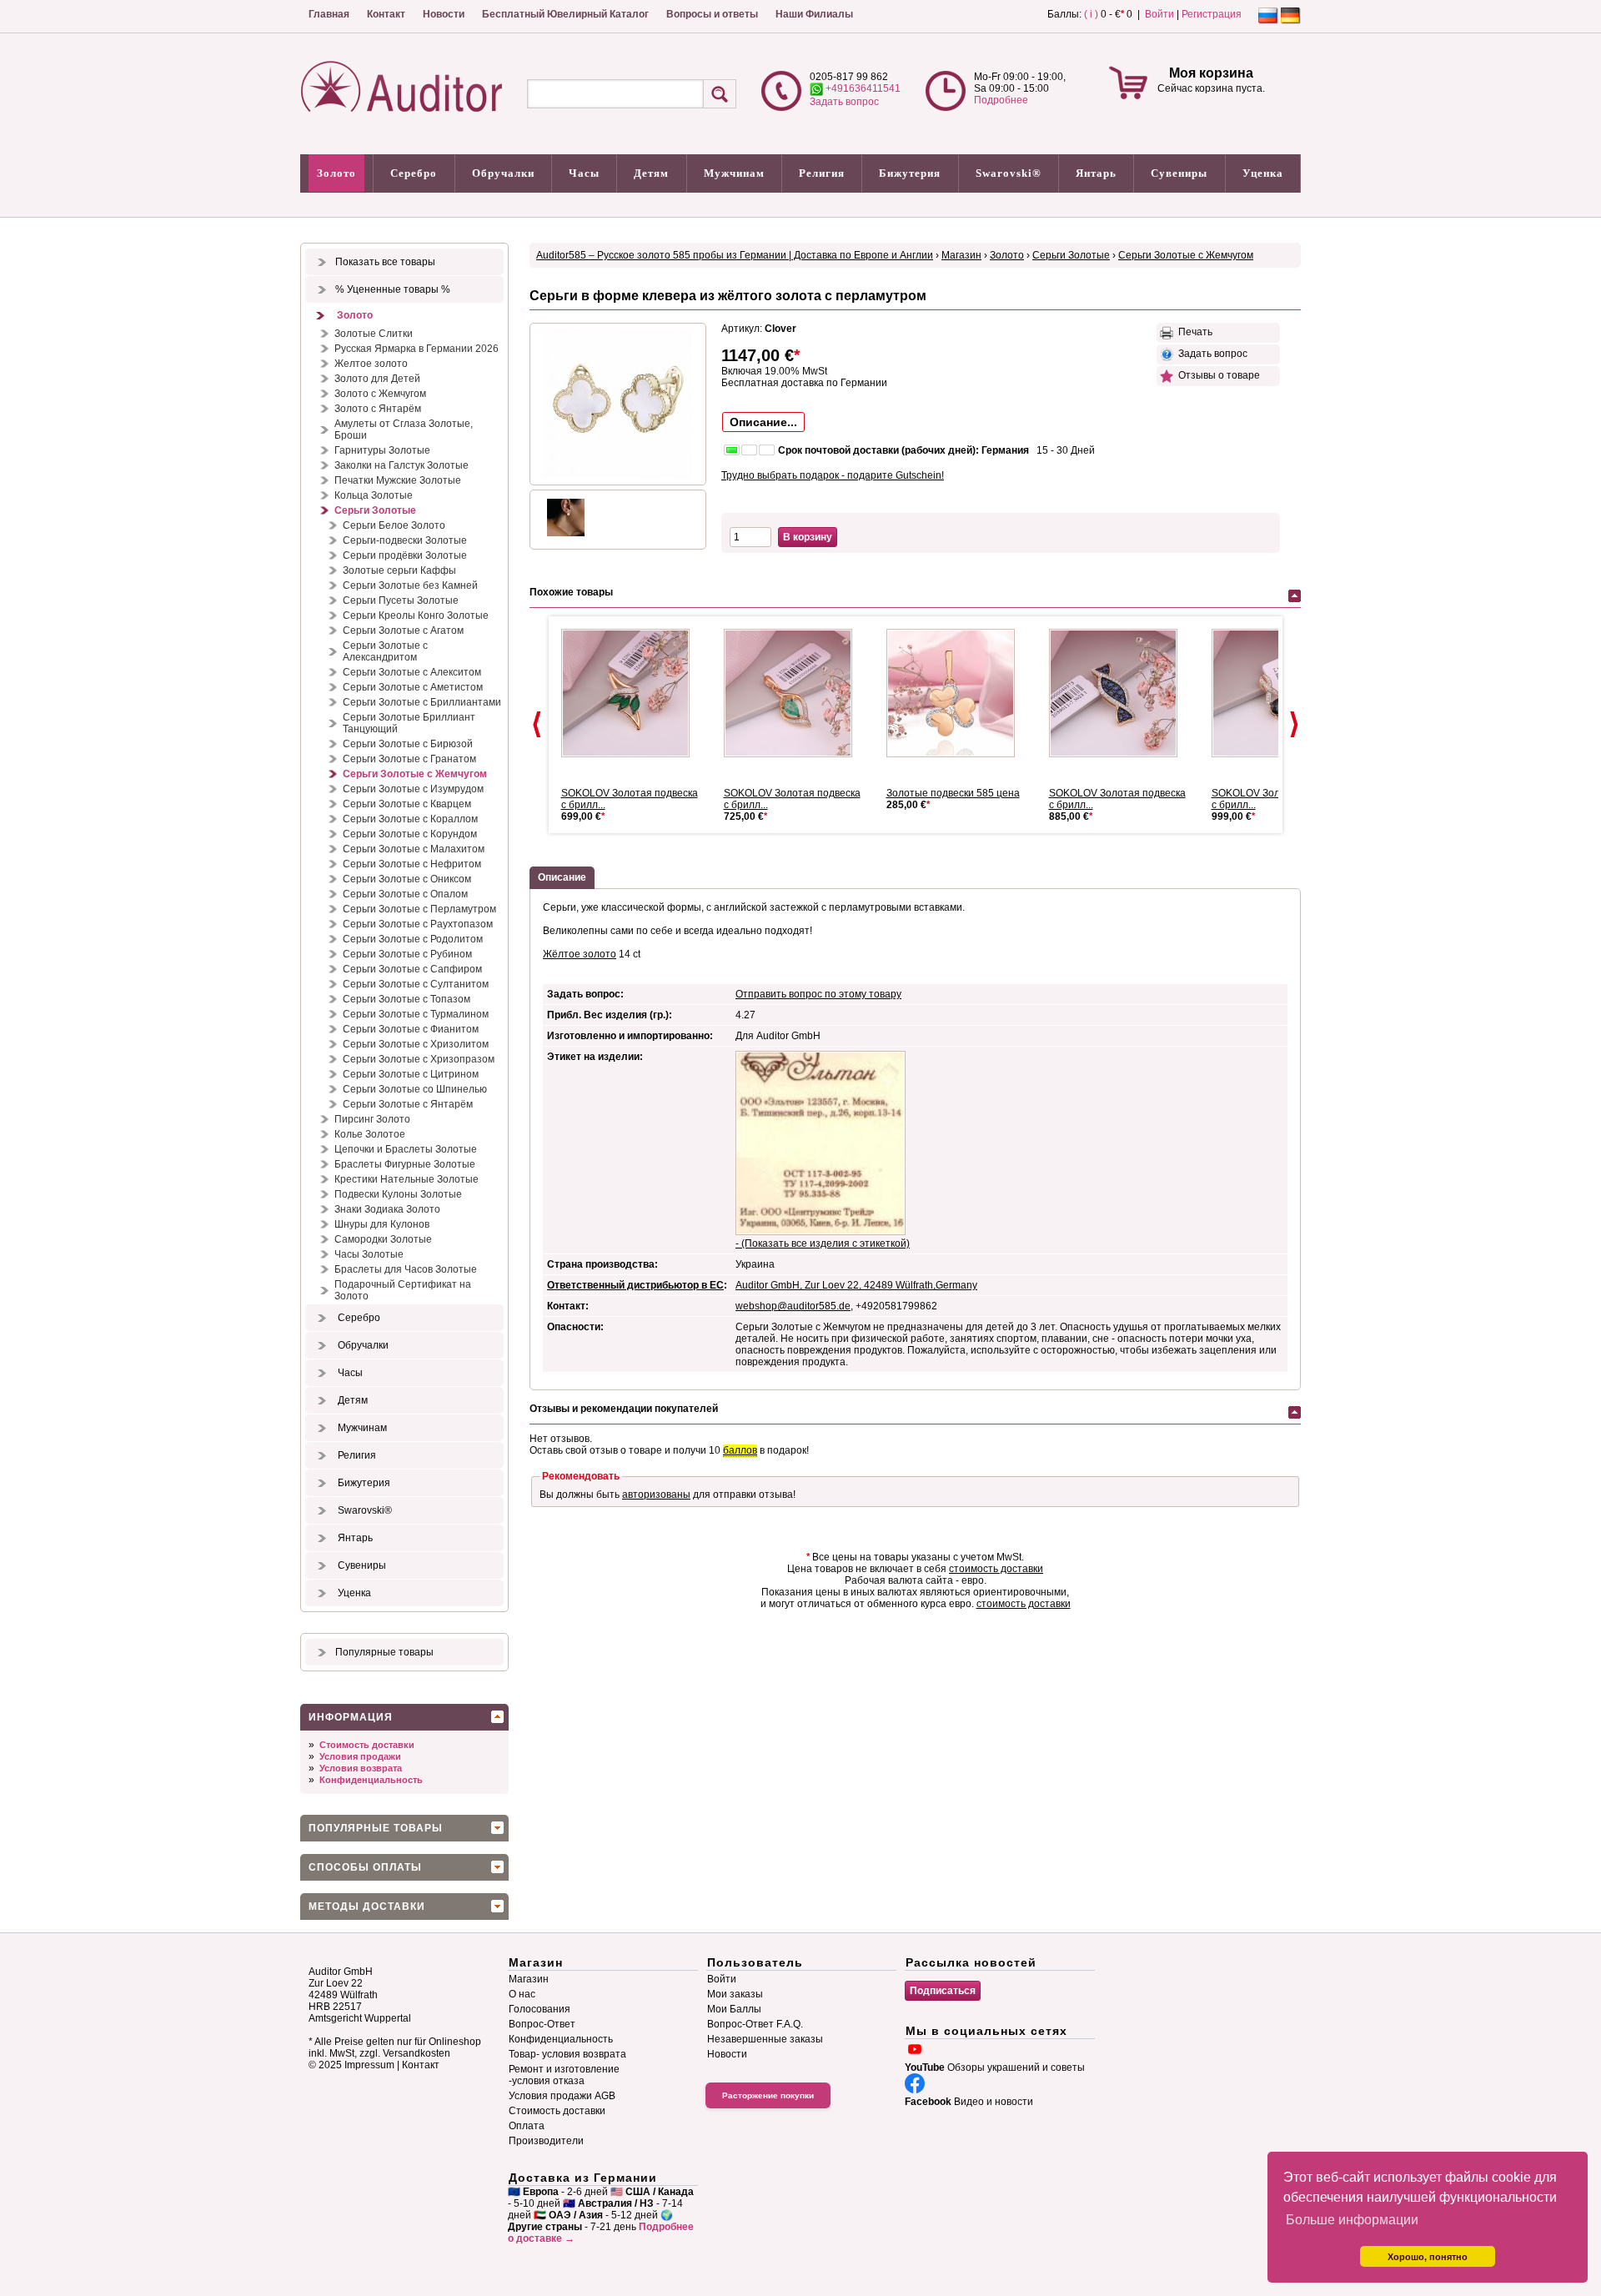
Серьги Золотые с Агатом (403, 631)
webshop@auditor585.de (793, 1306)
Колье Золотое (370, 1134)
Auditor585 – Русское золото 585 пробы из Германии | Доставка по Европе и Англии (735, 255)
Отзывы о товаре (1217, 375)
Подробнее (1001, 100)
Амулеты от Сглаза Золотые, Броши (404, 430)
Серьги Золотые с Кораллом (410, 819)
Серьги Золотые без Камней (410, 585)
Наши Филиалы (814, 14)
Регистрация (1212, 14)
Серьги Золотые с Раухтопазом (418, 924)
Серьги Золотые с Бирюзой (408, 744)
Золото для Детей (377, 379)
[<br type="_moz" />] (632, 693)
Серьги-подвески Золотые (405, 540)
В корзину (808, 537)
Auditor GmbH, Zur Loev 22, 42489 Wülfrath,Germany (856, 1285)
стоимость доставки (996, 1569)
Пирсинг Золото (372, 1119)
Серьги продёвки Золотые (405, 555)
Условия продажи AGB (562, 2096)
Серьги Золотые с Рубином (407, 954)
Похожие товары (571, 592)
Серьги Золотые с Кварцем (407, 804)
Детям (651, 173)
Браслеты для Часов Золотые (406, 1269)
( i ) (1091, 14)
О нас (522, 1994)
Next (1294, 725)
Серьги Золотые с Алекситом (412, 672)
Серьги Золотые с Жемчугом (415, 774)
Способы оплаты (365, 1867)
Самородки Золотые (383, 1239)
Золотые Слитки (374, 334)
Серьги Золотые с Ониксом (407, 879)
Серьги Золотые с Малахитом (414, 849)
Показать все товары (385, 262)
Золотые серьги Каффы (399, 570)
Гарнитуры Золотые (382, 450)
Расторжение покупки (768, 2095)
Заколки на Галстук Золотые (402, 465)
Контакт (386, 14)
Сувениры (1179, 173)
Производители (546, 2141)
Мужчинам (734, 173)
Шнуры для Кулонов (382, 1224)
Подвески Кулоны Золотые (398, 1194)
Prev (537, 725)
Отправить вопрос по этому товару (818, 994)
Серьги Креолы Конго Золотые (416, 615)
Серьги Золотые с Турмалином (416, 1014)
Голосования (540, 2009)
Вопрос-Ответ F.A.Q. (755, 2024)
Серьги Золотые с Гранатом (409, 759)
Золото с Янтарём (378, 409)
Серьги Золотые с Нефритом (412, 864)
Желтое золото (371, 364)
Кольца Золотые (374, 495)
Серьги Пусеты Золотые (401, 600)
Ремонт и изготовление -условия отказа (564, 2075)
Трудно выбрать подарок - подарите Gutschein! (833, 475)
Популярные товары (384, 1652)
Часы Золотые (369, 1254)
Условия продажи (360, 1756)
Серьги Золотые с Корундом (410, 834)
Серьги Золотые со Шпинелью (415, 1089)
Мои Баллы (734, 2009)
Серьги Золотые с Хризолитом (416, 1044)
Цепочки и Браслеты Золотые (406, 1149)
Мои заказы (735, 1994)
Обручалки (503, 173)
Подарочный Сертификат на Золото (403, 1290)
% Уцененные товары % (393, 289)
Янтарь (1096, 173)
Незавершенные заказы (765, 2039)
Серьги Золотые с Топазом (407, 999)
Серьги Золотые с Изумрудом (413, 789)
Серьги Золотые (375, 510)
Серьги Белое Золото (394, 525)
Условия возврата (361, 1768)
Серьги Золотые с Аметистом (413, 687)
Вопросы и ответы (712, 14)
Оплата (527, 2126)
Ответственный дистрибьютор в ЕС (635, 1285)
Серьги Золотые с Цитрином (411, 1074)
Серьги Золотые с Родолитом (413, 939)
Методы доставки (367, 1907)
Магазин (961, 255)
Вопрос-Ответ (542, 2024)
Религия (822, 173)
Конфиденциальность (371, 1780)
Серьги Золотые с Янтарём (408, 1104)
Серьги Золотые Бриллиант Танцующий (409, 723)
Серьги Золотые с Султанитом (416, 984)
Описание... (763, 422)
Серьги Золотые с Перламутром (419, 909)
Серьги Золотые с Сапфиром (412, 969)
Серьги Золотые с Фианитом (411, 1029)
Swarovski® (1009, 173)
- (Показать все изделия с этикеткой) (823, 1243)
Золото (336, 173)
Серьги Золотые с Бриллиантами (422, 702)
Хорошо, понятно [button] (1428, 2257)
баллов (740, 1450)
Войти (1159, 14)
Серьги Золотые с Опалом (405, 894)
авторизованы (656, 1495)
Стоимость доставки (367, 1745)
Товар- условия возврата (567, 2054)
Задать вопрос (844, 102)
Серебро (414, 173)
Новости (444, 14)
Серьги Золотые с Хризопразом (419, 1059)
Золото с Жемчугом (380, 394)
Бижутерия (910, 173)
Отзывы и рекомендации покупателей (624, 1409)
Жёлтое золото (580, 954)
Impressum (369, 2065)
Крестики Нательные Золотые (407, 1179)
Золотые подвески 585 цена (953, 793)
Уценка (1263, 173)
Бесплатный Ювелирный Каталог (565, 14)
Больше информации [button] (1352, 2220)
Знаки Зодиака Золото (387, 1209)
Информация (351, 1717)
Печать (1193, 332)
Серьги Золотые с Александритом (385, 651)
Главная (329, 14)
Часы (584, 173)
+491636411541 (862, 88)
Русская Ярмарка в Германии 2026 (417, 349)
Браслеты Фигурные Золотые (405, 1164)
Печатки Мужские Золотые (398, 480)
